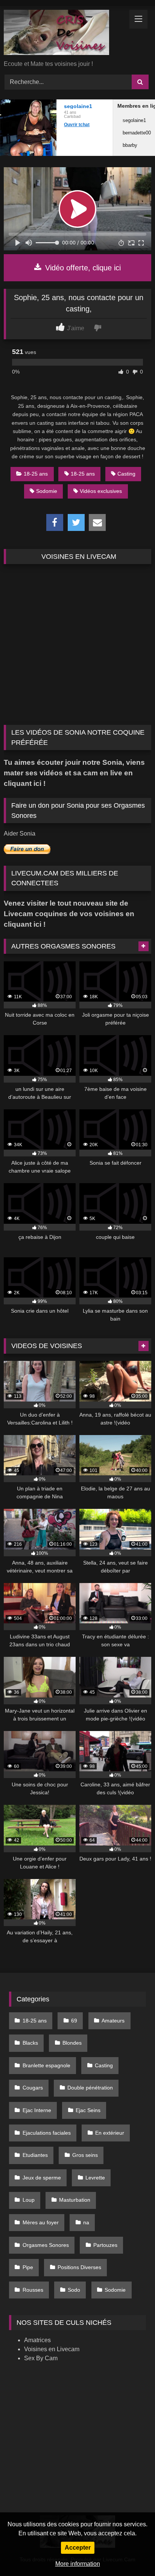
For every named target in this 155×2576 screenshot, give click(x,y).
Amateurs (113, 2021)
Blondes (72, 2043)
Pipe (28, 2267)
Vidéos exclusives (101, 491)
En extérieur (110, 2133)
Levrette (95, 2178)
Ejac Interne (37, 2110)
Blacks (30, 2043)
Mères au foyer (41, 2222)
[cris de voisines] (64, 34)
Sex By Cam (41, 2358)
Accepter (78, 2548)
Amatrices (37, 2340)
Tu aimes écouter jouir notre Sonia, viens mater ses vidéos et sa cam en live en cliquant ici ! (74, 773)
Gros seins (85, 2155)
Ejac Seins (88, 2110)
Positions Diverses (79, 2267)
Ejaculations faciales (47, 2133)
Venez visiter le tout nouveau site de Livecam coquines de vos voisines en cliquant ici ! (69, 914)
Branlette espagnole (46, 2065)
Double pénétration (90, 2088)
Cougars (33, 2088)
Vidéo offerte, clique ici (82, 268)
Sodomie (47, 491)
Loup (29, 2200)
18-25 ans (36, 474)
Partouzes (105, 2245)
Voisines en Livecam (52, 2349)
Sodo (74, 2290)
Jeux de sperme (42, 2178)
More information (78, 2564)
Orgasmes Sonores (46, 2245)
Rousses (33, 2290)
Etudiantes (35, 2155)
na (86, 2222)
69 (74, 2021)
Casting (126, 474)
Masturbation (75, 2200)
